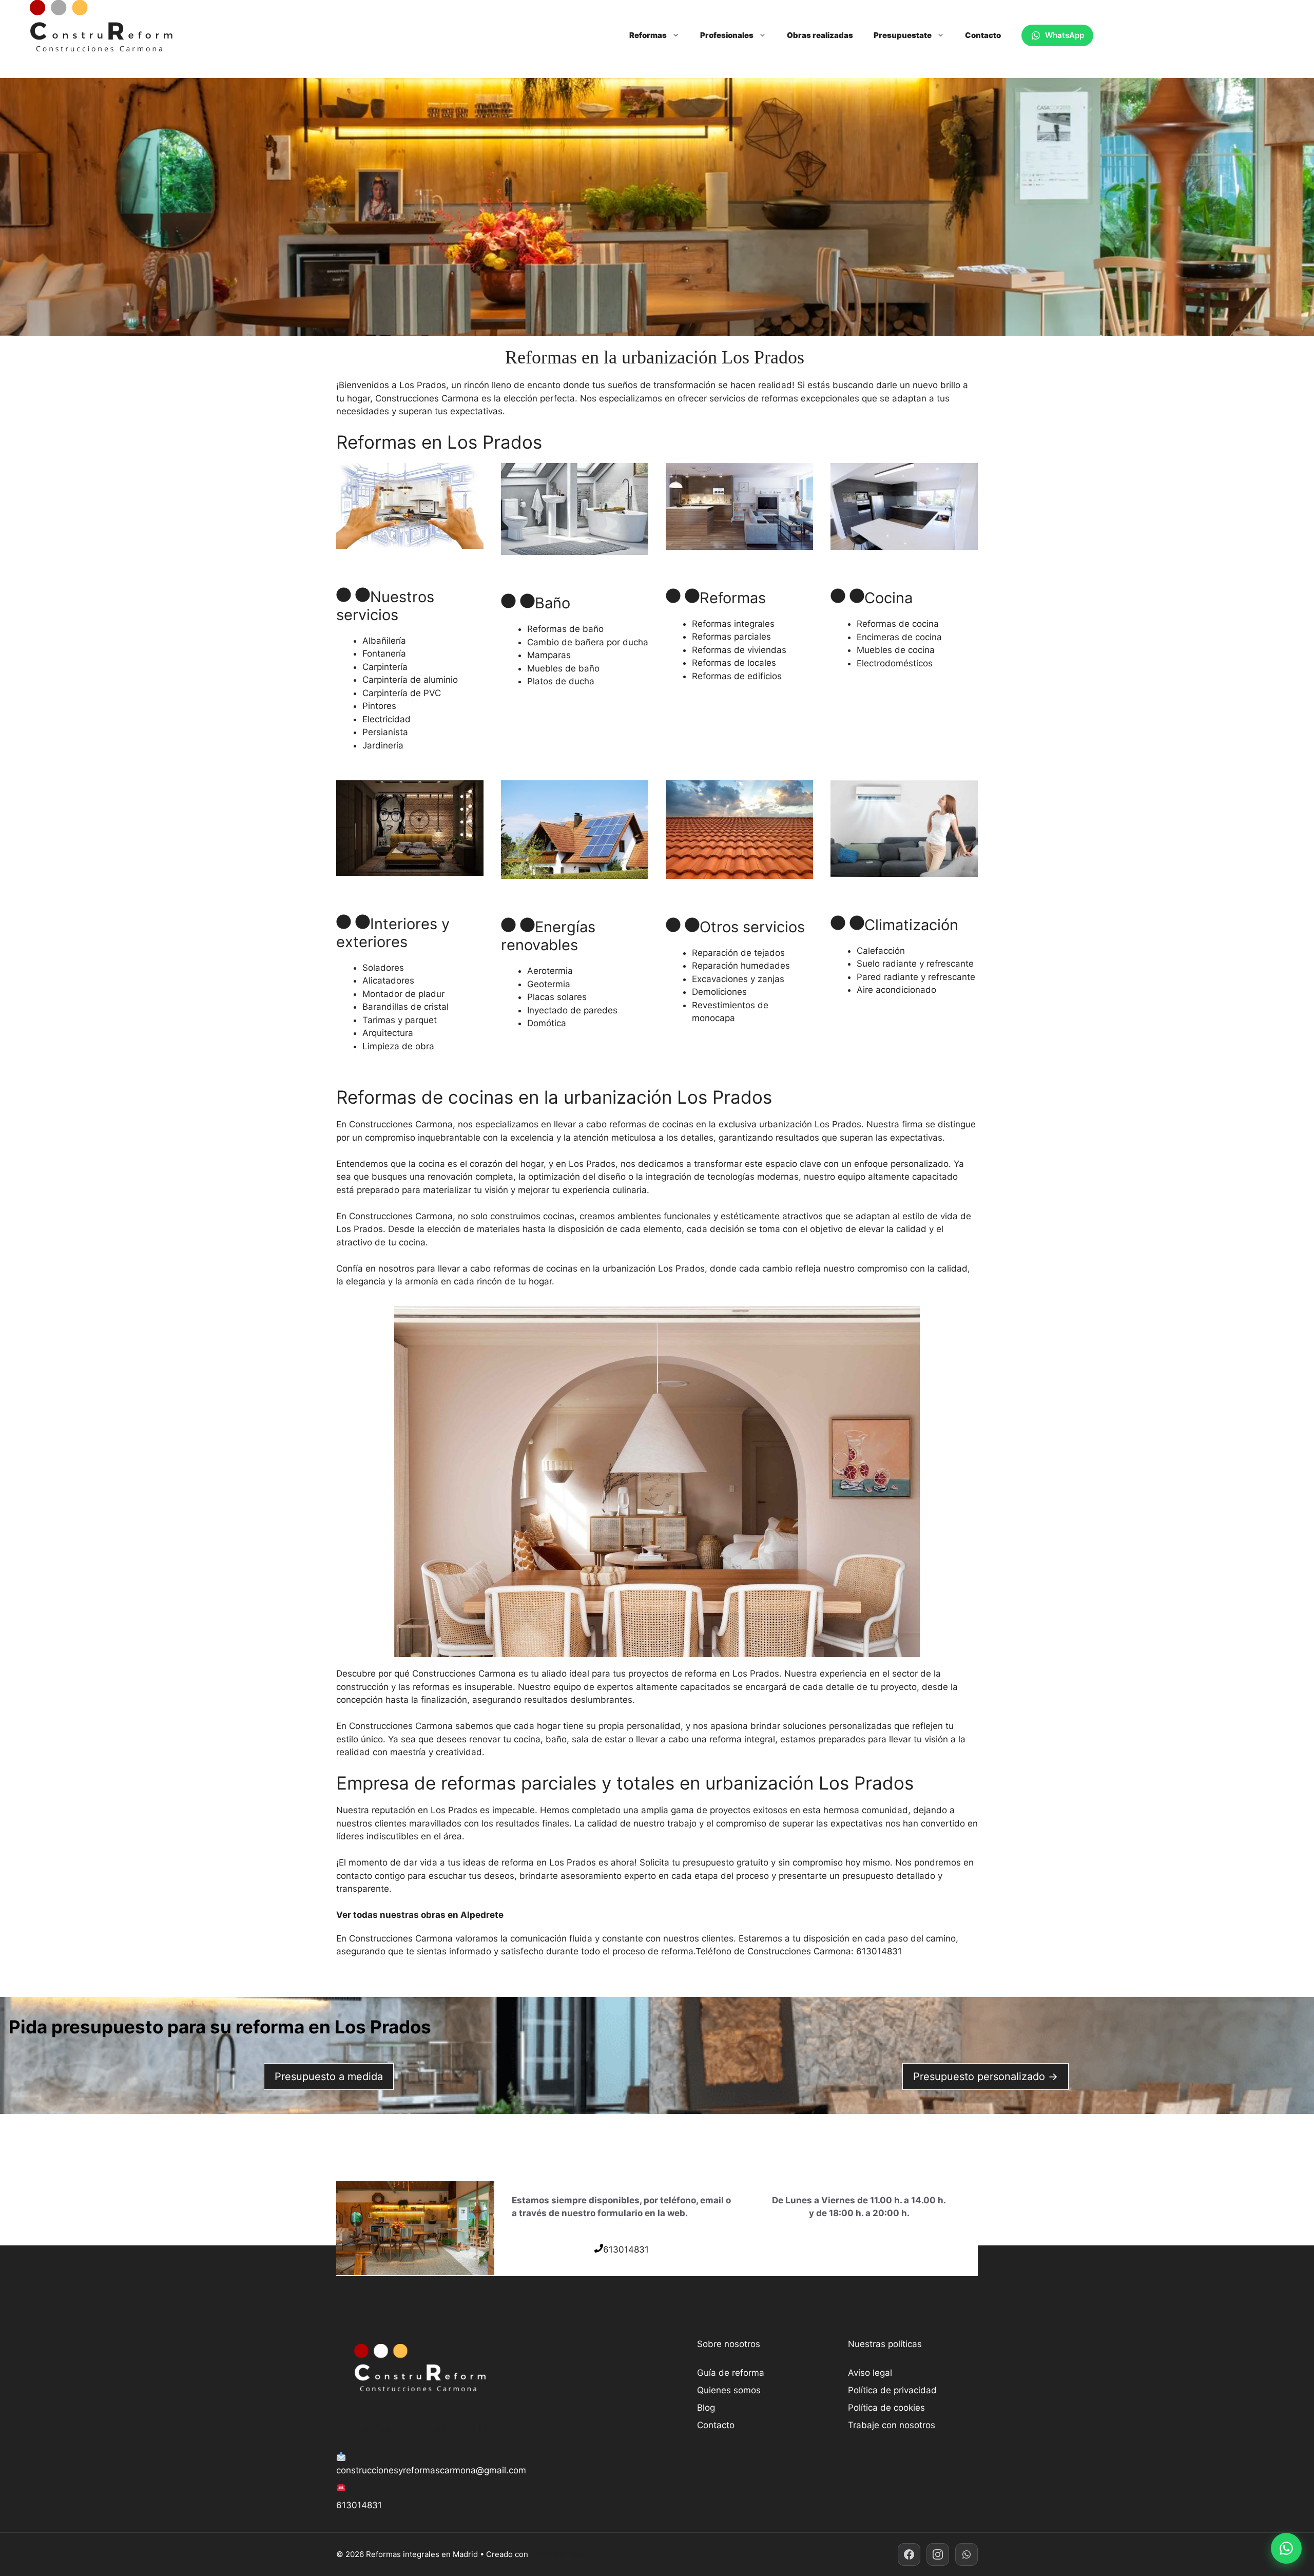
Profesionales (727, 35)
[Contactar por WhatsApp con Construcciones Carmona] (1286, 2548)
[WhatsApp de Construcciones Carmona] (967, 2554)
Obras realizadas (820, 35)
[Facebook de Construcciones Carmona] (909, 2554)
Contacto (983, 35)
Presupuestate (903, 35)
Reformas (648, 35)
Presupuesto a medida (329, 2077)
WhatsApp (1065, 35)
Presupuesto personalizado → (985, 2077)
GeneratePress (558, 2554)
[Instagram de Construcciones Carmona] (938, 2554)
